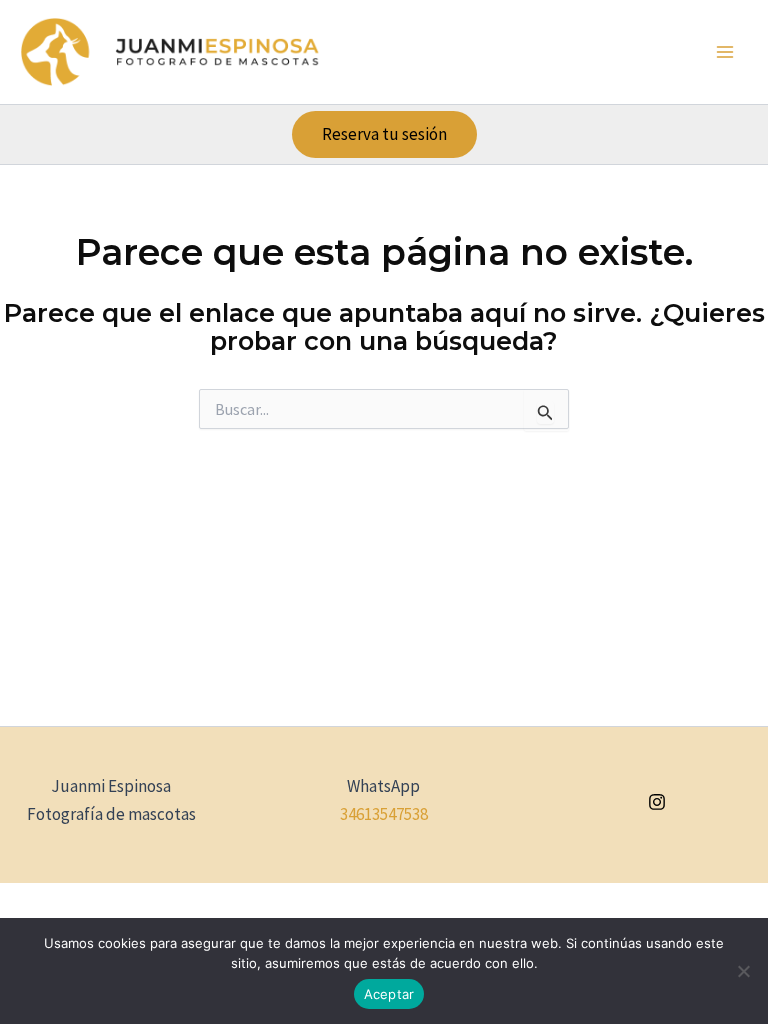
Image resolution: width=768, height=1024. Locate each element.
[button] (384, 134)
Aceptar (389, 994)
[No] (743, 971)
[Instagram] (657, 802)
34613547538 (384, 814)
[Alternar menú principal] (726, 52)
